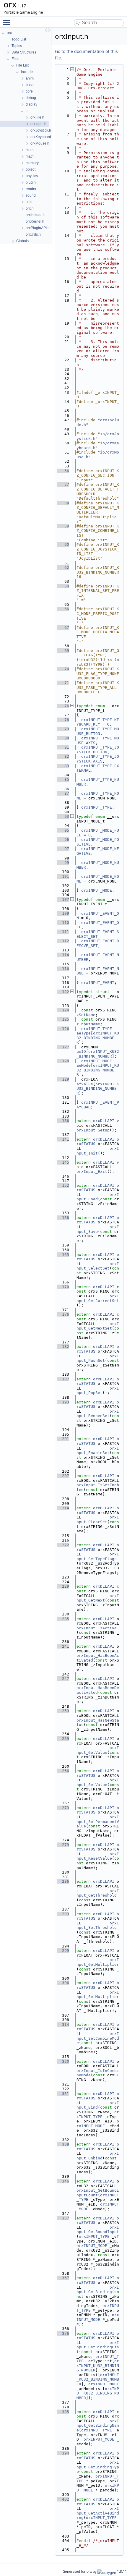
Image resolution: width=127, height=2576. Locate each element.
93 (63, 816)
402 (63, 2499)
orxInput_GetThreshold (98, 1893)
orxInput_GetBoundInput (98, 2230)
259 (63, 1739)
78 (63, 720)
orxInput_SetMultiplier (98, 1995)
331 (63, 2094)
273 (63, 1808)
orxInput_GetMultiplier (98, 1962)
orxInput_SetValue (98, 1782)
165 (63, 1255)
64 (63, 586)
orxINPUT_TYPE (97, 807)
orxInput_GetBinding (98, 2290)
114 (63, 955)
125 (63, 1019)
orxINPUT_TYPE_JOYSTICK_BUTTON (98, 750)
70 (63, 669)
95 (63, 830)
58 (63, 503)
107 (63, 900)
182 (63, 1347)
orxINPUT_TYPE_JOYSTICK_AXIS (98, 759)
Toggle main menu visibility (8, 22)
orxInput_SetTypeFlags (98, 1556)
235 (63, 1619)
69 (63, 651)
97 (63, 849)
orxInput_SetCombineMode (98, 2038)
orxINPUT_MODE (97, 890)
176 (63, 1314)
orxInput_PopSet (98, 1391)
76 (63, 706)
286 (63, 1881)
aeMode (84, 1065)
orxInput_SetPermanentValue (98, 1822)
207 (63, 1476)
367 (63, 2278)
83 (63, 766)
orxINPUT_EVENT (98, 983)
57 (63, 484)
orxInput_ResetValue (98, 1856)
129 (63, 1079)
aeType (84, 1033)
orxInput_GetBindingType (98, 2467)
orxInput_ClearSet (98, 1519)
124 (63, 1010)
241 (63, 1646)
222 (63, 1545)
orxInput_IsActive (97, 1628)
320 (63, 2061)
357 (63, 2218)
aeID (81, 1051)
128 (63, 1061)
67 (63, 628)
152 (63, 1185)
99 (63, 863)
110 (63, 923)
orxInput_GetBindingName (98, 2426)
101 (63, 876)
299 (63, 1951)
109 (63, 913)
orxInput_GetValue (98, 1750)
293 (63, 1914)
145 (63, 1162)
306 (63, 1983)
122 (63, 992)
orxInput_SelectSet (98, 1266)
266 (63, 1771)
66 (63, 609)
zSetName (86, 1015)
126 (63, 1029)
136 (63, 1121)
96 (63, 839)
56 (63, 471)
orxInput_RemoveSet (98, 1414)
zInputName (88, 1024)
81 (63, 747)
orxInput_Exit (92, 1172)
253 (63, 1711)
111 (63, 932)
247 (63, 1679)
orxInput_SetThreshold (98, 1925)
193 (63, 1402)
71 (63, 683)
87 (63, 793)
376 (63, 2333)
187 (63, 1379)
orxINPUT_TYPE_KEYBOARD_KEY (98, 722)
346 (63, 2181)
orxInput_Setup (93, 1130)
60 (63, 544)
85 (63, 779)
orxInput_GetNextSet (98, 1326)
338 (63, 2144)
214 (63, 1508)
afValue (85, 1084)
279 (63, 1845)
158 (63, 1218)
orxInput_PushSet (98, 1358)
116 (63, 969)
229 (63, 1586)
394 (63, 2453)
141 (63, 1139)
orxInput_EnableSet (98, 1451)
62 (63, 568)
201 (63, 1439)
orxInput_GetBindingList (98, 2347)
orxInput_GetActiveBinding (98, 2513)
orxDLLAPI (104, 1121)
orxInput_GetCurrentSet (98, 1298)
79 (63, 729)
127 (63, 1047)
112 (63, 941)
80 (63, 738)
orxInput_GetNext (98, 1598)
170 (63, 1287)
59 (63, 526)
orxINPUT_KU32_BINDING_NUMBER (98, 1038)
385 (63, 2412)
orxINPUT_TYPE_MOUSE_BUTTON (98, 731)
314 (63, 2024)
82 (63, 756)
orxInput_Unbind (98, 2156)
